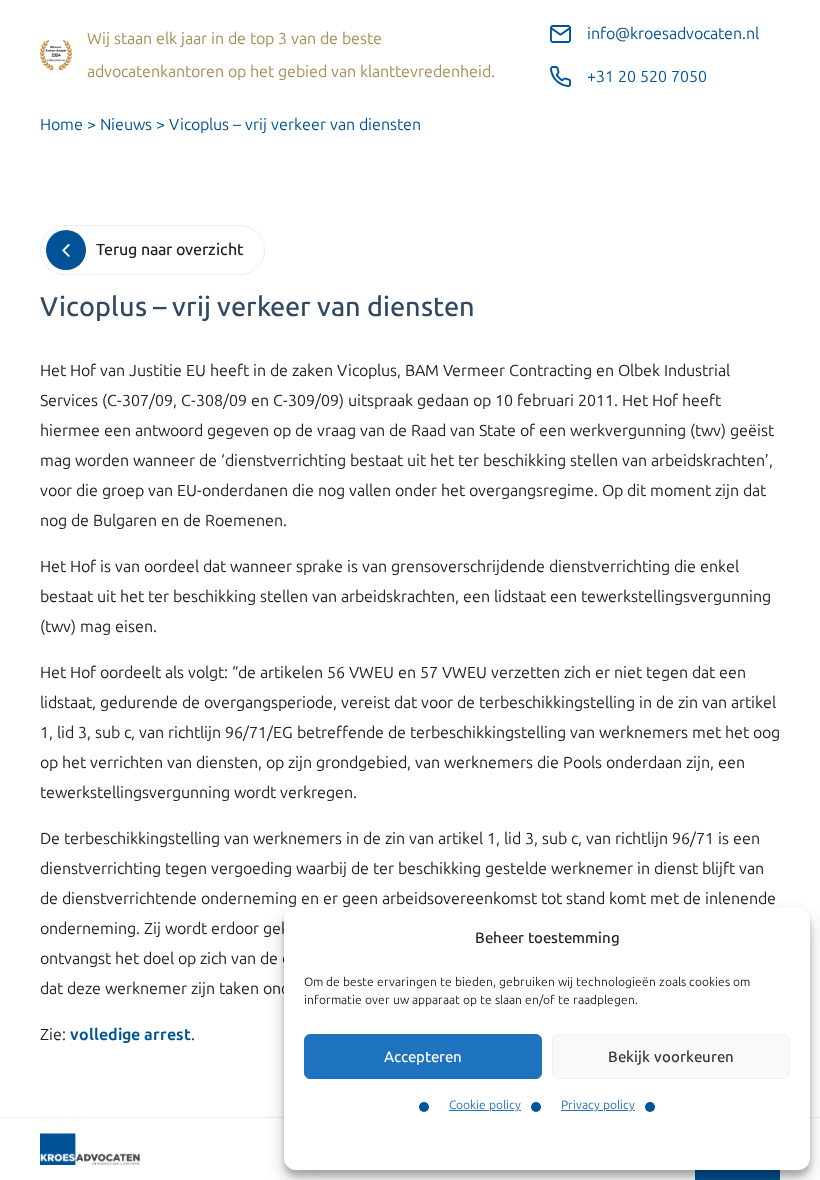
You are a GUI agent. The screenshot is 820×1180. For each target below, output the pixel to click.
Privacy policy (598, 1105)
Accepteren (423, 1057)
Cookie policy (485, 1105)
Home (61, 124)
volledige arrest (130, 1034)
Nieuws (126, 124)
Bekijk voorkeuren (671, 1057)
